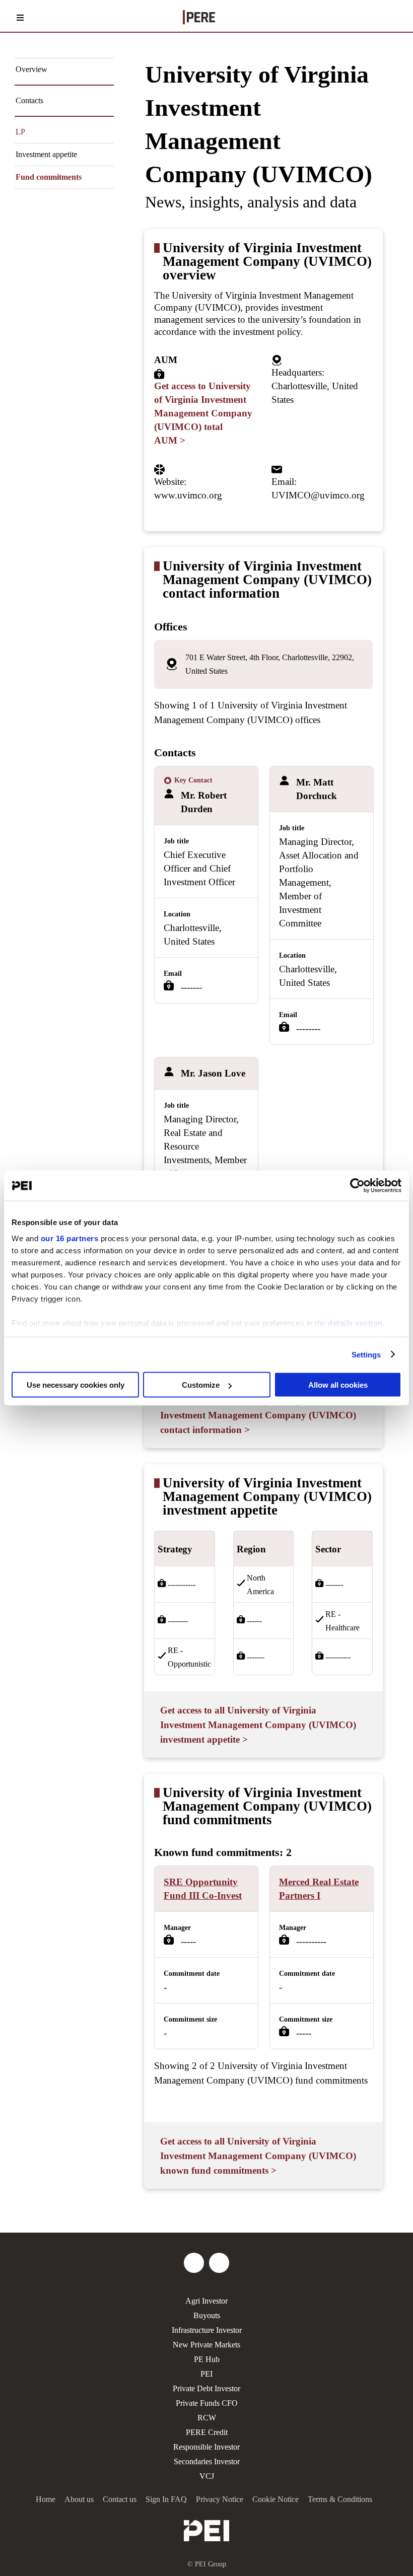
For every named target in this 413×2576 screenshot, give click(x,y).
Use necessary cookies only (76, 1385)
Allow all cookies (338, 1385)
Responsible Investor (206, 2447)
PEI (206, 2374)
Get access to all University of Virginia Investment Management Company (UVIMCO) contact (258, 1415)
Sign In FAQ (166, 2499)
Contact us (120, 2499)
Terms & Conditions (340, 2499)
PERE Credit (207, 2432)
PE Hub (207, 2359)
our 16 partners (70, 1238)
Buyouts (207, 2315)
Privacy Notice (220, 2499)
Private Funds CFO (207, 2403)
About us (79, 2499)
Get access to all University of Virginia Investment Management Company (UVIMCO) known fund (258, 2156)
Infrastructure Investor (207, 2330)
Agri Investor (206, 2301)
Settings (366, 1354)
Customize (201, 1385)
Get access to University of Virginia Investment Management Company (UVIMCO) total (203, 413)
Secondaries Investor (207, 2461)
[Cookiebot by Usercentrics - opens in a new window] (357, 1186)
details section (355, 1322)
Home (46, 2499)
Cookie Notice (276, 2499)
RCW (207, 2418)
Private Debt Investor (206, 2388)
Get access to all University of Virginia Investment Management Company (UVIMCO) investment (258, 1725)
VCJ (207, 2476)
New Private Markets (206, 2345)
